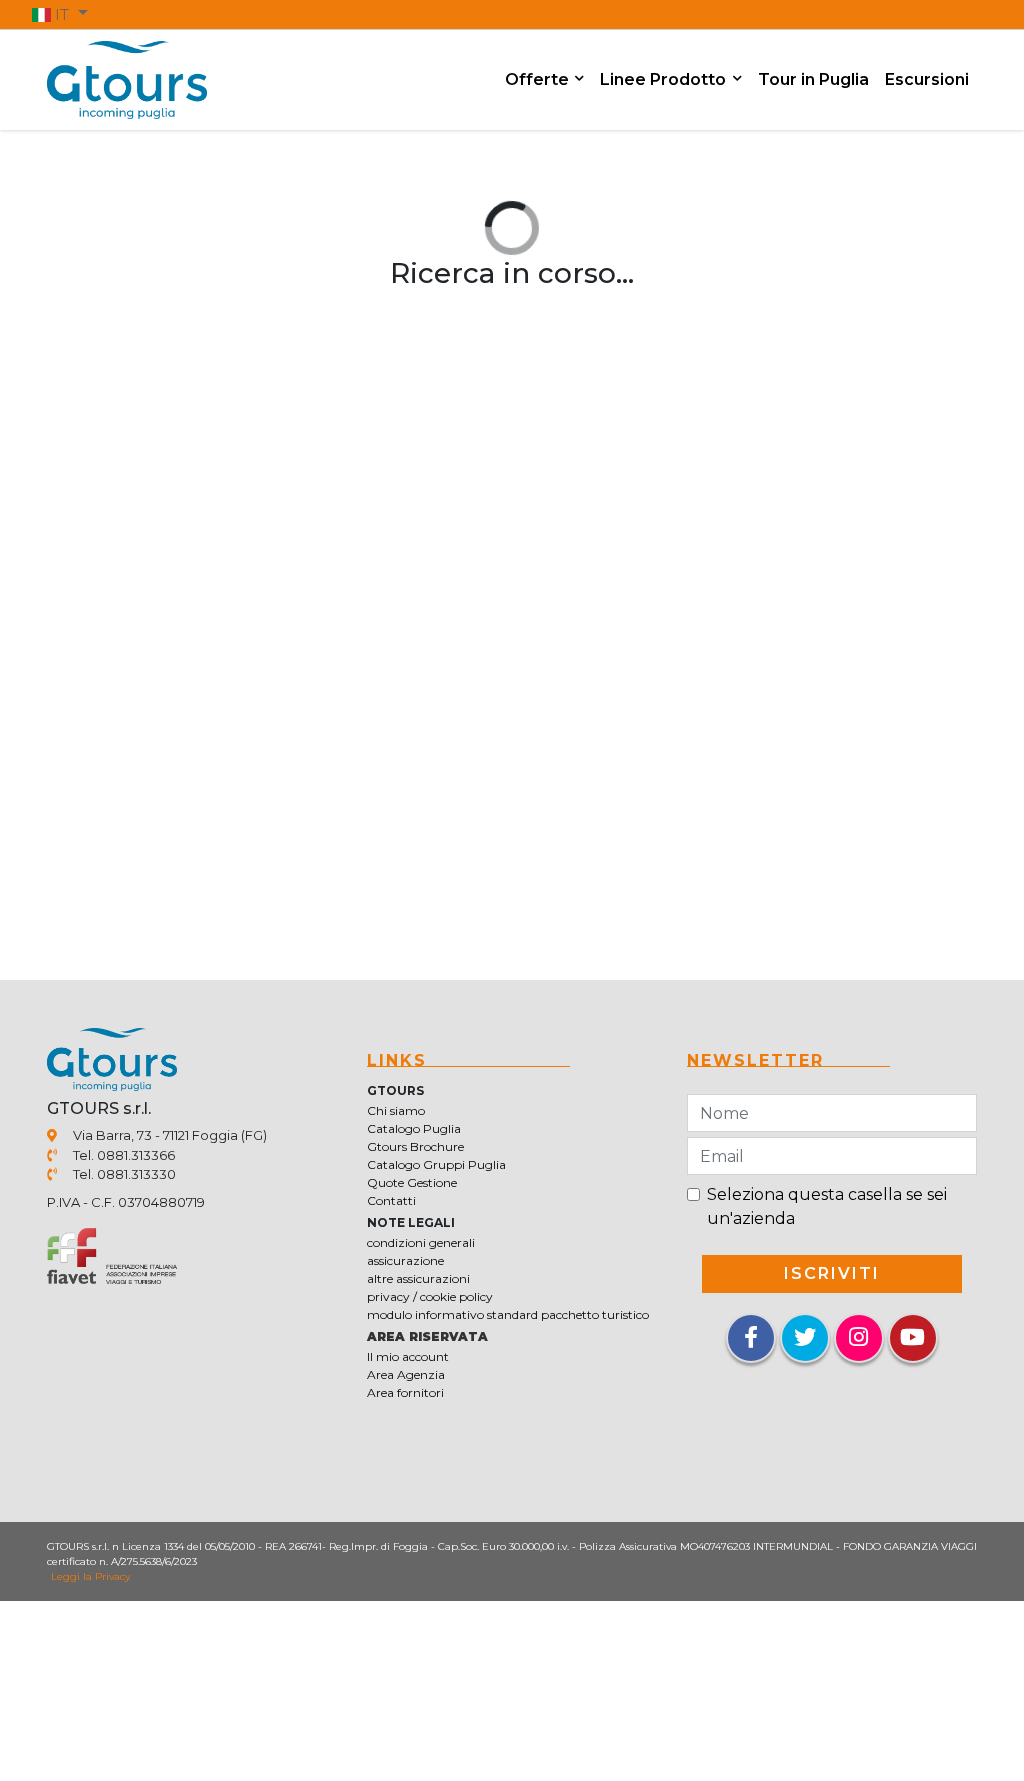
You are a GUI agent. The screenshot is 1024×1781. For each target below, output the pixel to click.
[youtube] (913, 1338)
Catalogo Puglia (414, 1128)
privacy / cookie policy (430, 1296)
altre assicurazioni (418, 1278)
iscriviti (832, 1273)
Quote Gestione (412, 1182)
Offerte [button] (539, 79)
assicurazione (405, 1260)
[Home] (127, 78)
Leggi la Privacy (90, 1576)
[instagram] (859, 1338)
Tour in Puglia (813, 79)
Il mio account (408, 1356)
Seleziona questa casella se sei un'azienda (827, 1206)
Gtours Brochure (415, 1146)
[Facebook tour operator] (751, 1339)
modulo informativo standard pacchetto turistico (508, 1314)
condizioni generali (421, 1242)
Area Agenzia (406, 1374)
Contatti (391, 1200)
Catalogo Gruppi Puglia (436, 1164)
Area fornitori (405, 1392)
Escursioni (927, 79)
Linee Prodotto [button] (665, 79)
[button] (60, 14)
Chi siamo (396, 1110)
